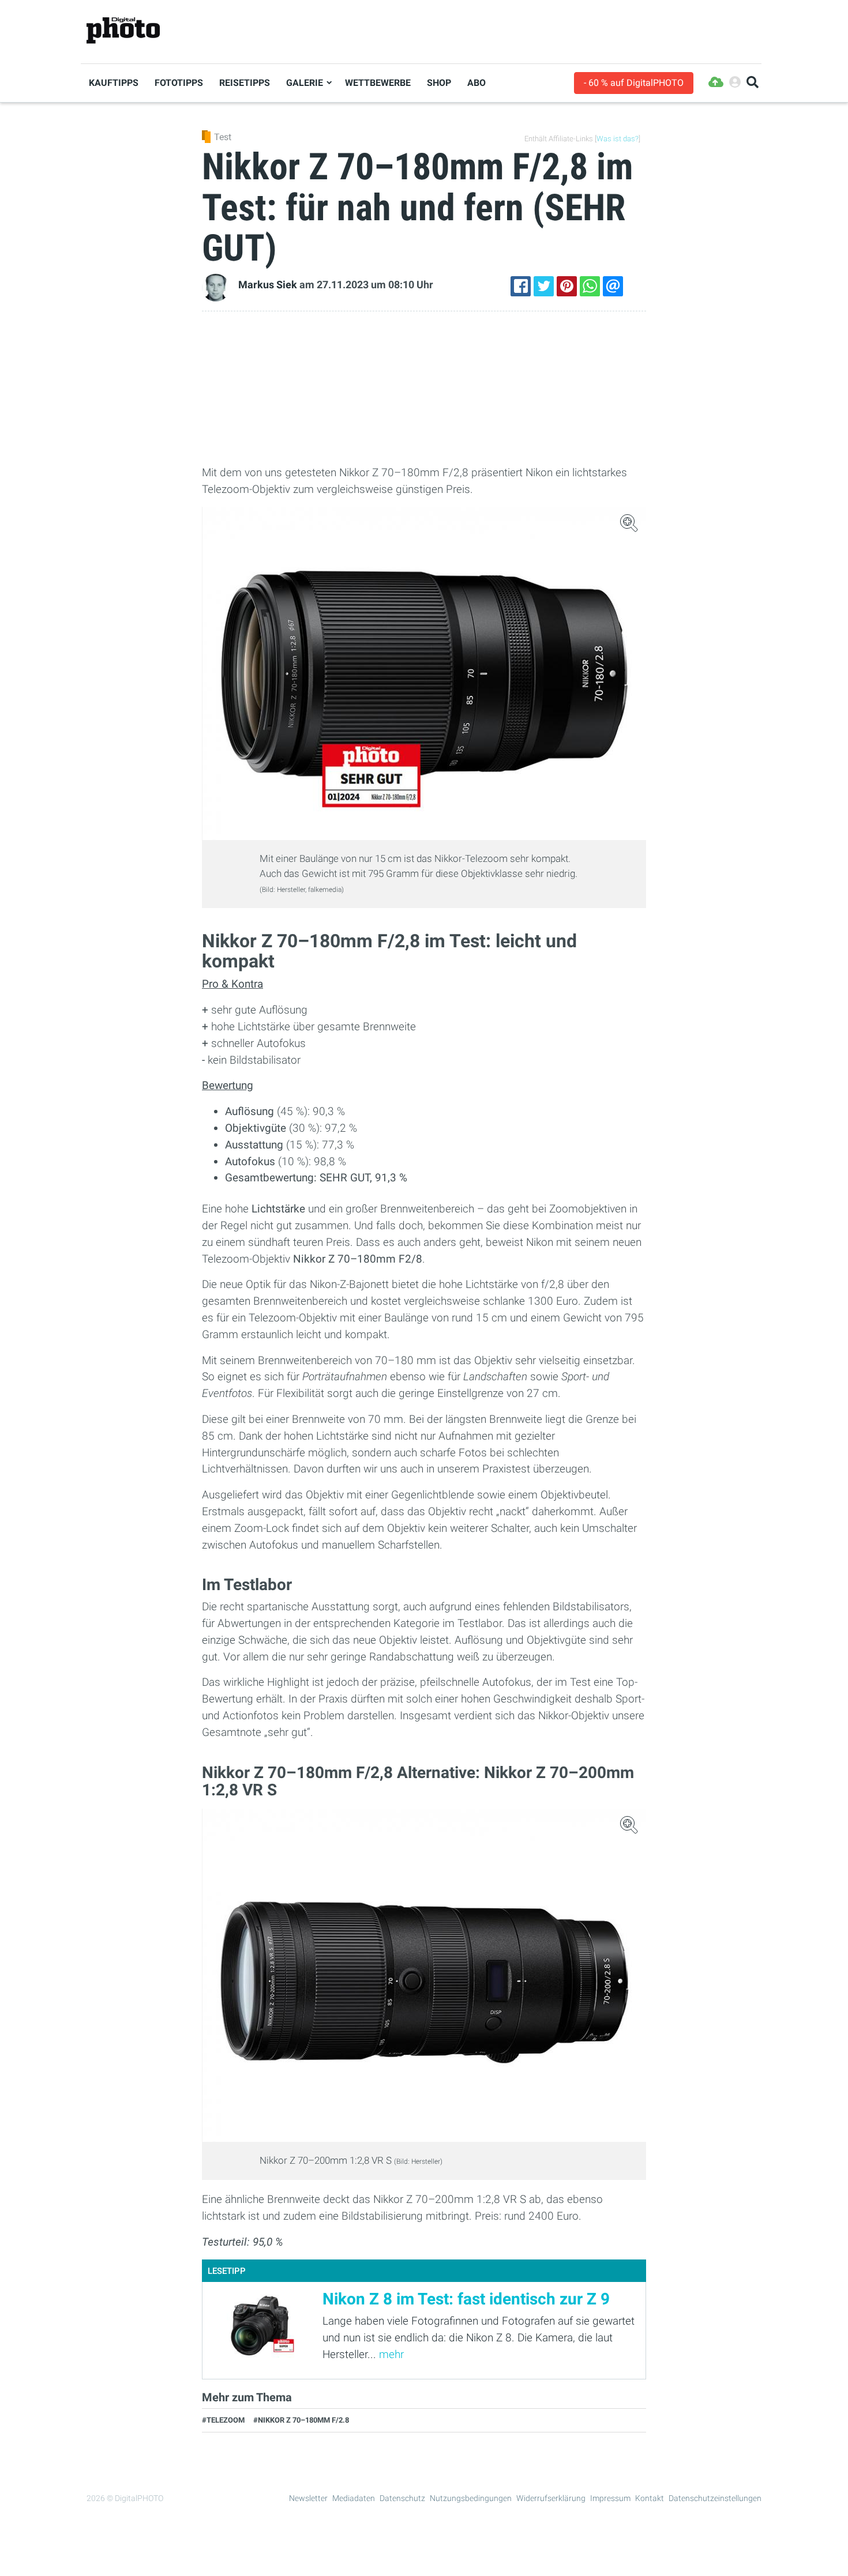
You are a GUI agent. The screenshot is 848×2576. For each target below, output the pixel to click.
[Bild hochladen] (716, 83)
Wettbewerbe (378, 83)
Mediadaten (354, 2498)
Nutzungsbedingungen (471, 2498)
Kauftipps (114, 83)
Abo (476, 83)
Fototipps (179, 83)
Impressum (610, 2498)
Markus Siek (268, 285)
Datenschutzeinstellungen (715, 2498)
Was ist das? (618, 139)
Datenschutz (402, 2498)
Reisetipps (245, 83)
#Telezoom (223, 2420)
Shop (439, 83)
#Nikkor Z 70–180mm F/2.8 (301, 2420)
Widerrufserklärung (551, 2498)
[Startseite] (123, 31)
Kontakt (650, 2498)
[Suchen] (753, 83)
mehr (391, 2354)
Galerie (305, 83)
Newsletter (308, 2498)
